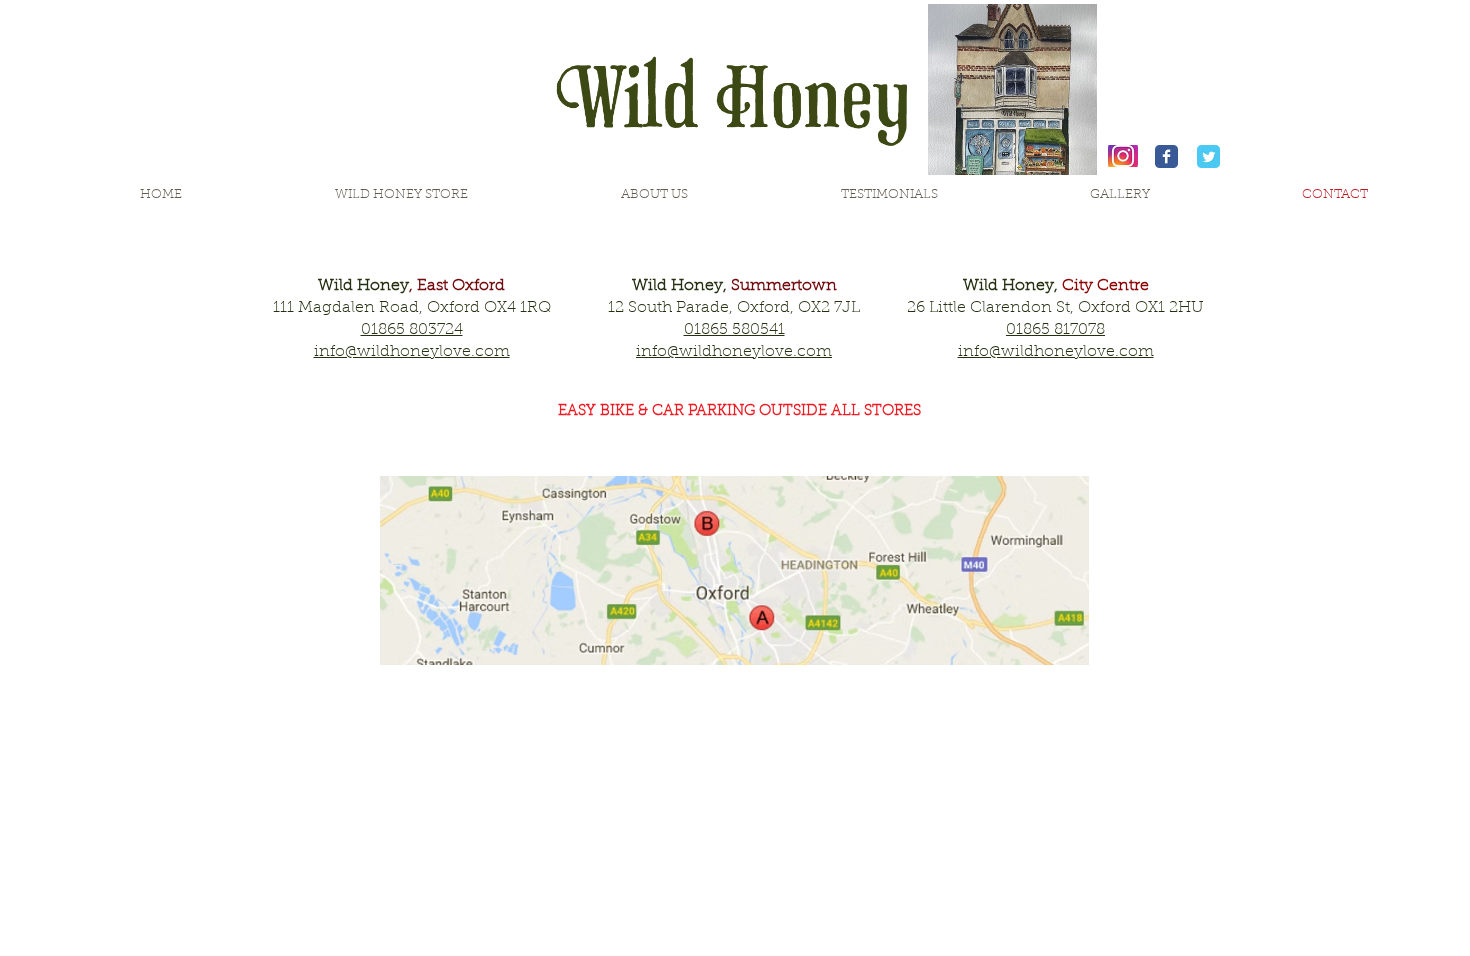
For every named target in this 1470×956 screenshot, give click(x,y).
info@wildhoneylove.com (734, 352)
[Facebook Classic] (1166, 156)
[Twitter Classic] (1208, 156)
